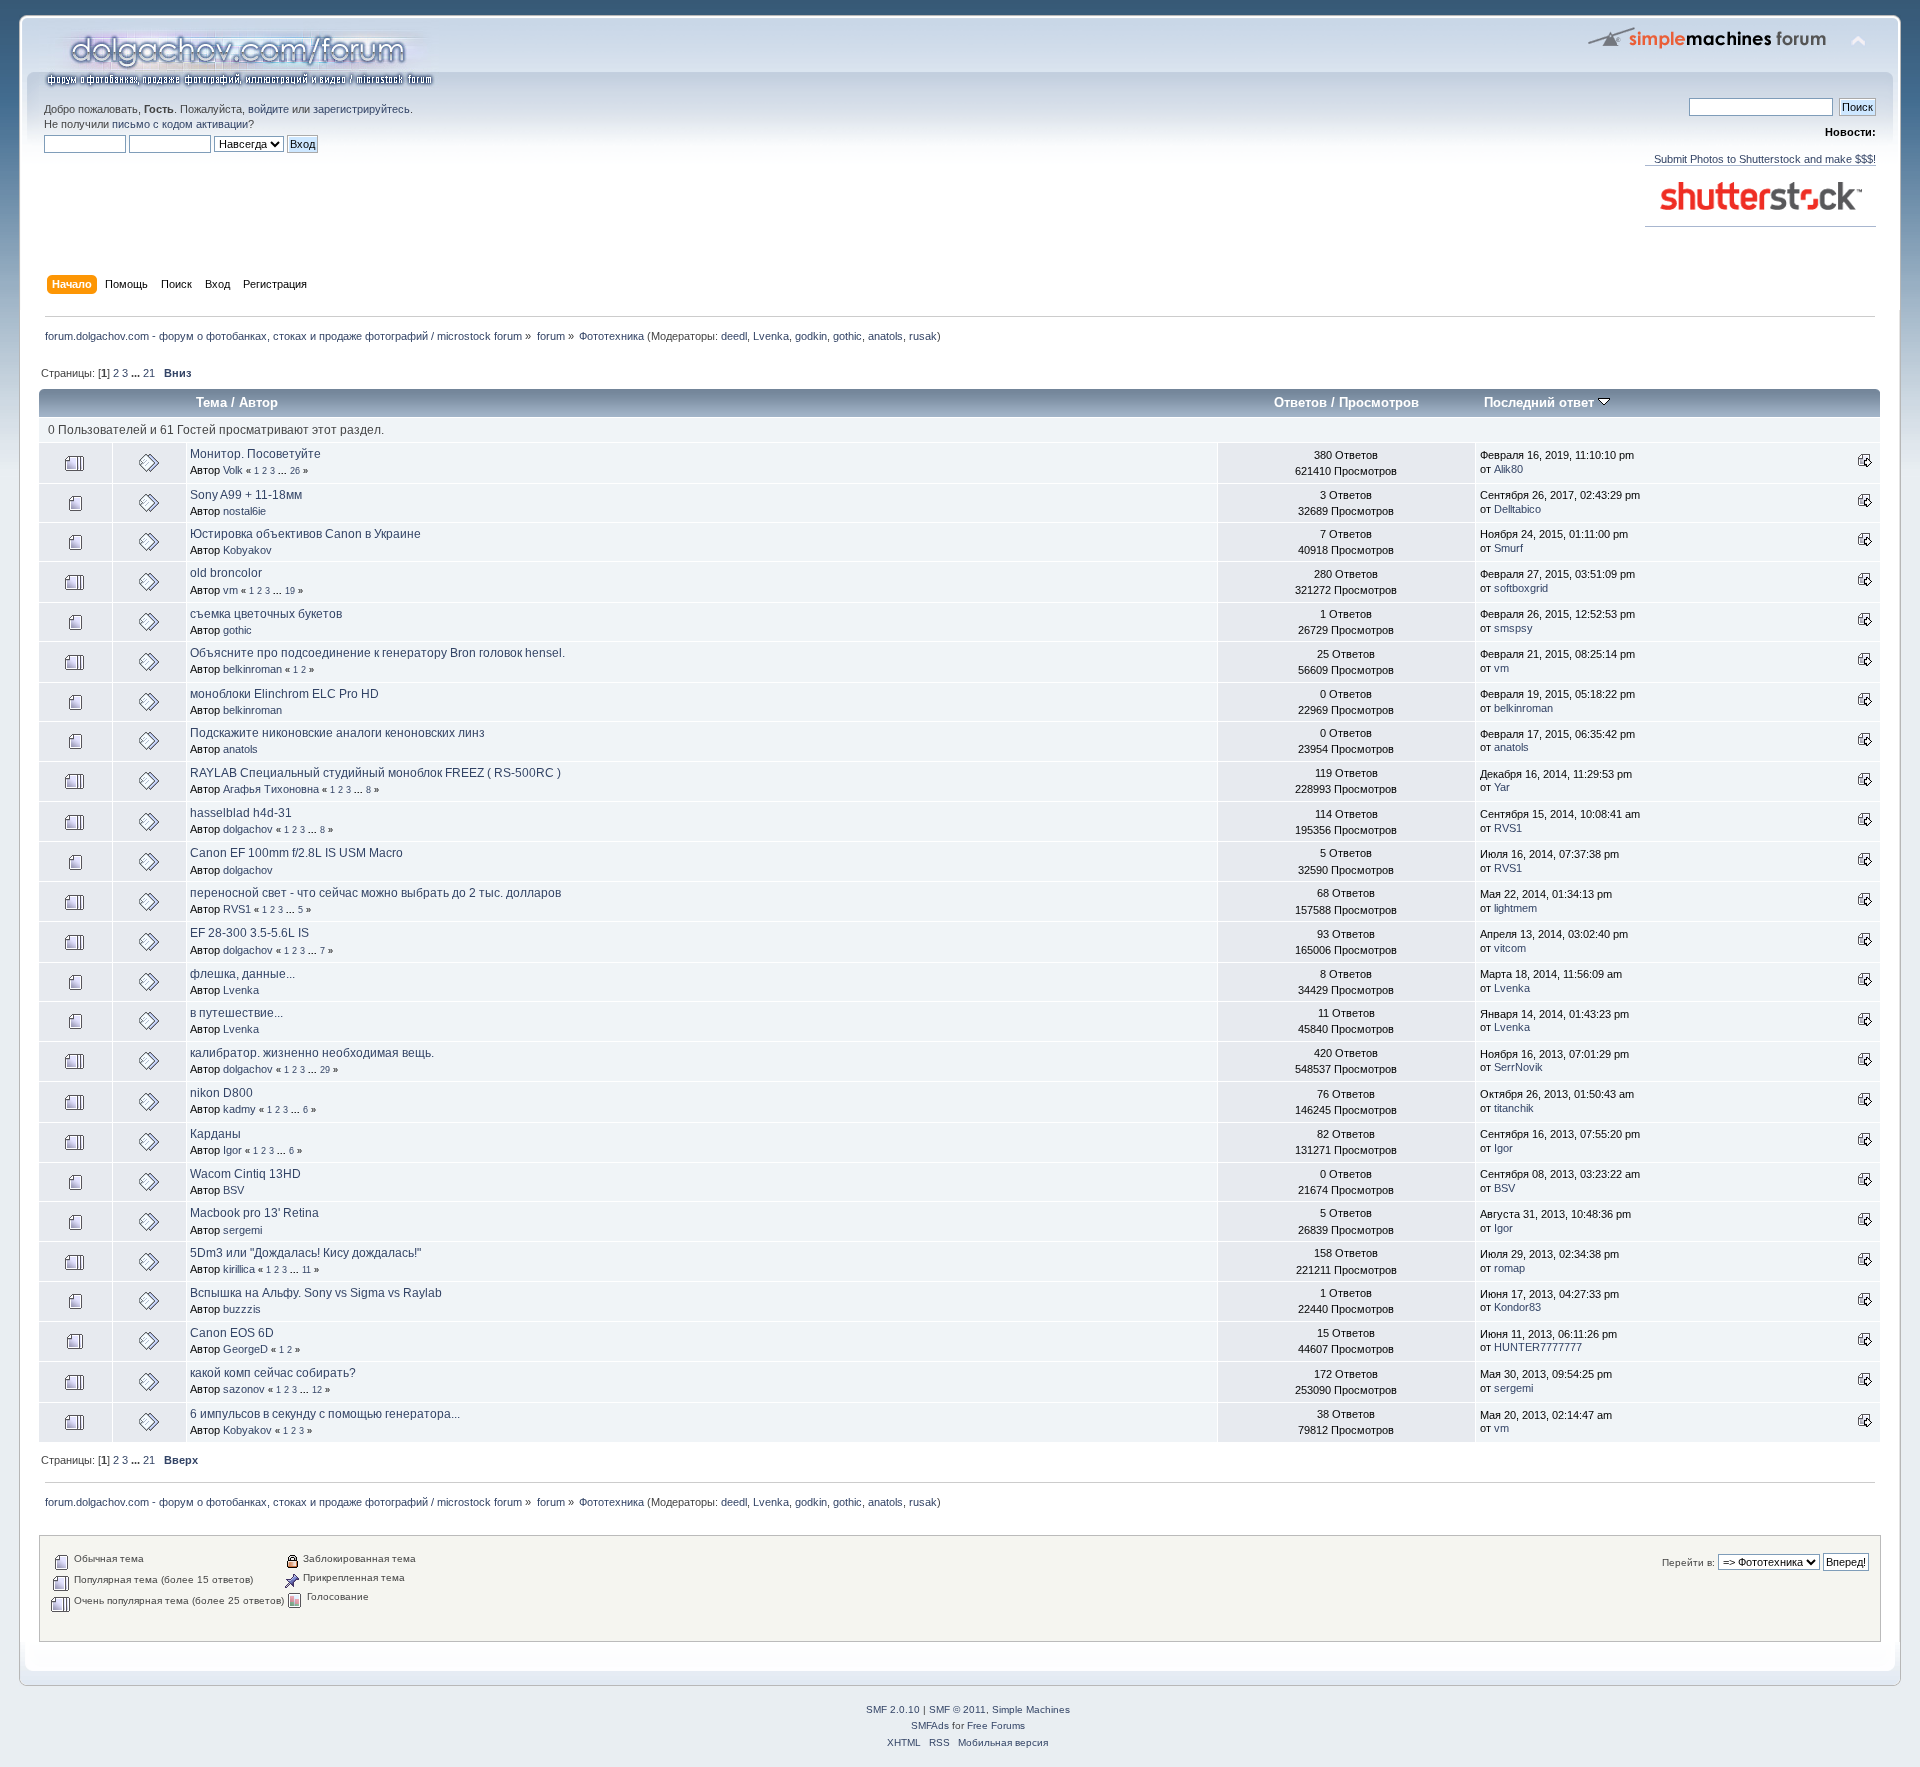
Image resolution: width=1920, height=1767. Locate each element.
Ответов (1300, 402)
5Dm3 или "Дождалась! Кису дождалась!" (305, 1253)
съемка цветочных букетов (266, 614)
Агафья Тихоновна (271, 789)
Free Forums (996, 1725)
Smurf (1508, 548)
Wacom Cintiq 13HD (245, 1174)
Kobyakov (247, 550)
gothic (847, 336)
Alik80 (1508, 469)
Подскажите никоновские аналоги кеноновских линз (337, 733)
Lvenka (771, 336)
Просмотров (1379, 402)
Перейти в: (1688, 1562)
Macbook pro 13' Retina (254, 1213)
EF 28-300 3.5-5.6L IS (249, 933)
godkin (811, 336)
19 (290, 591)
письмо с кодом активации (180, 124)
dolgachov (248, 829)
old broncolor (226, 573)
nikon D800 (221, 1093)
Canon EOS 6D (232, 1333)
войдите (268, 109)
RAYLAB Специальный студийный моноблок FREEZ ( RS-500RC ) (375, 773)
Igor (232, 1150)
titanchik (1514, 1108)
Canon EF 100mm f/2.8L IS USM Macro (296, 853)
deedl (734, 336)
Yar (1502, 787)
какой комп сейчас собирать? (273, 1373)
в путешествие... (236, 1013)
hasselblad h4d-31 (241, 813)
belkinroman (252, 669)
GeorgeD (245, 1349)
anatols (885, 336)
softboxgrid (1521, 588)
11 (306, 1270)
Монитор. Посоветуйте (255, 454)
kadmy (239, 1109)
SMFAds (930, 1725)
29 (325, 1070)
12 (317, 1390)
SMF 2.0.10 (893, 1709)
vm (230, 590)
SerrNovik (1518, 1067)
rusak (923, 336)
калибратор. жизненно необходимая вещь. (312, 1053)
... (137, 373)
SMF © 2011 (957, 1709)
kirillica (239, 1269)
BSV (233, 1190)
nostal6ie (244, 511)
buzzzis (242, 1309)
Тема (211, 402)
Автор (258, 402)
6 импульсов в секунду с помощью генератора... (325, 1414)
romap (1509, 1268)
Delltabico (1517, 509)
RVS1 (1508, 828)
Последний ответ (1541, 402)
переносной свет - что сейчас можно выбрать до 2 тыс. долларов (375, 893)
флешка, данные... (242, 974)
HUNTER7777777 (1538, 1347)
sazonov (244, 1389)
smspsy (1513, 628)
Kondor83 (1517, 1307)
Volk (233, 470)
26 (295, 471)
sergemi (242, 1230)
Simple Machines (1031, 1709)
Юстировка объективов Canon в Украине (305, 534)
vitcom (1510, 948)
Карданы (215, 1134)
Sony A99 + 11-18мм (246, 495)
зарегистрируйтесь (361, 109)
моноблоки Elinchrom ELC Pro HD (284, 694)
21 (149, 373)
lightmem (1515, 908)
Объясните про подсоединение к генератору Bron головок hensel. (377, 653)
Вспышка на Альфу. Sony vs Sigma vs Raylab (316, 1293)
